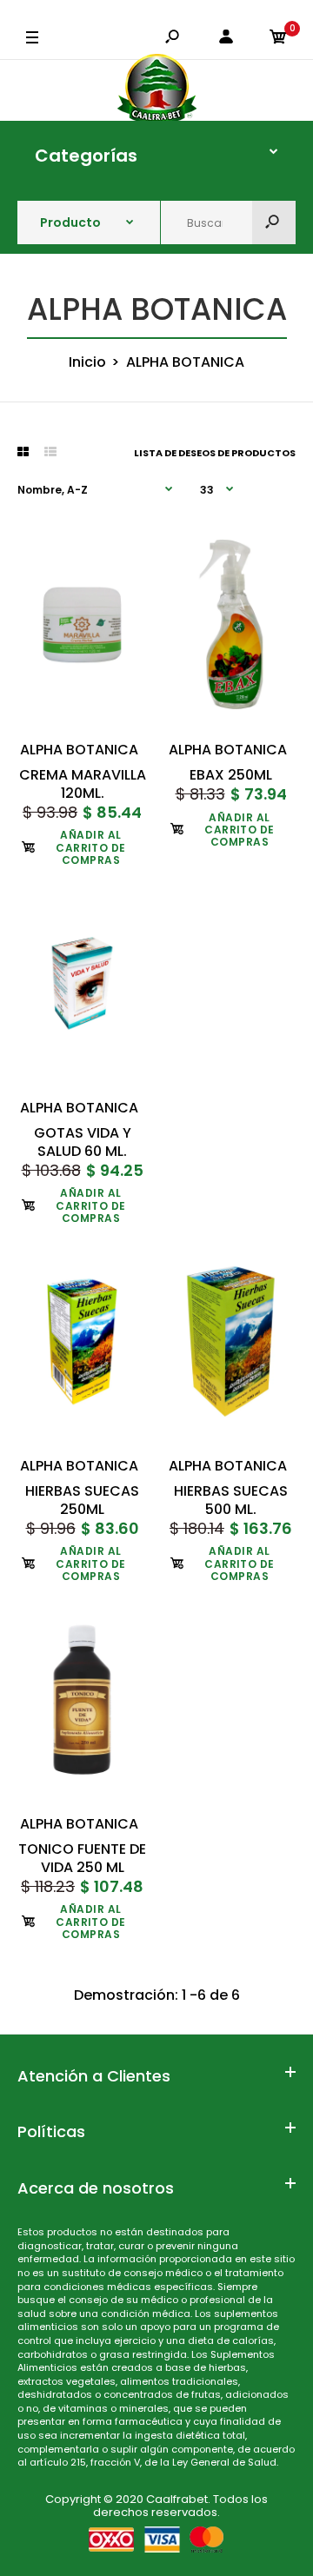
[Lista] (50, 452)
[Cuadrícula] (23, 452)
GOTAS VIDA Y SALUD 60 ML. (83, 1142)
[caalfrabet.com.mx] (157, 90)
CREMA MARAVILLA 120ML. (83, 784)
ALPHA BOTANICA (79, 750)
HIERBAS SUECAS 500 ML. (231, 1500)
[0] (278, 38)
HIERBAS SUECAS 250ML (82, 1500)
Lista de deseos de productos (215, 453)
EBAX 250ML (231, 775)
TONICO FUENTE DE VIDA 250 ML (82, 1858)
